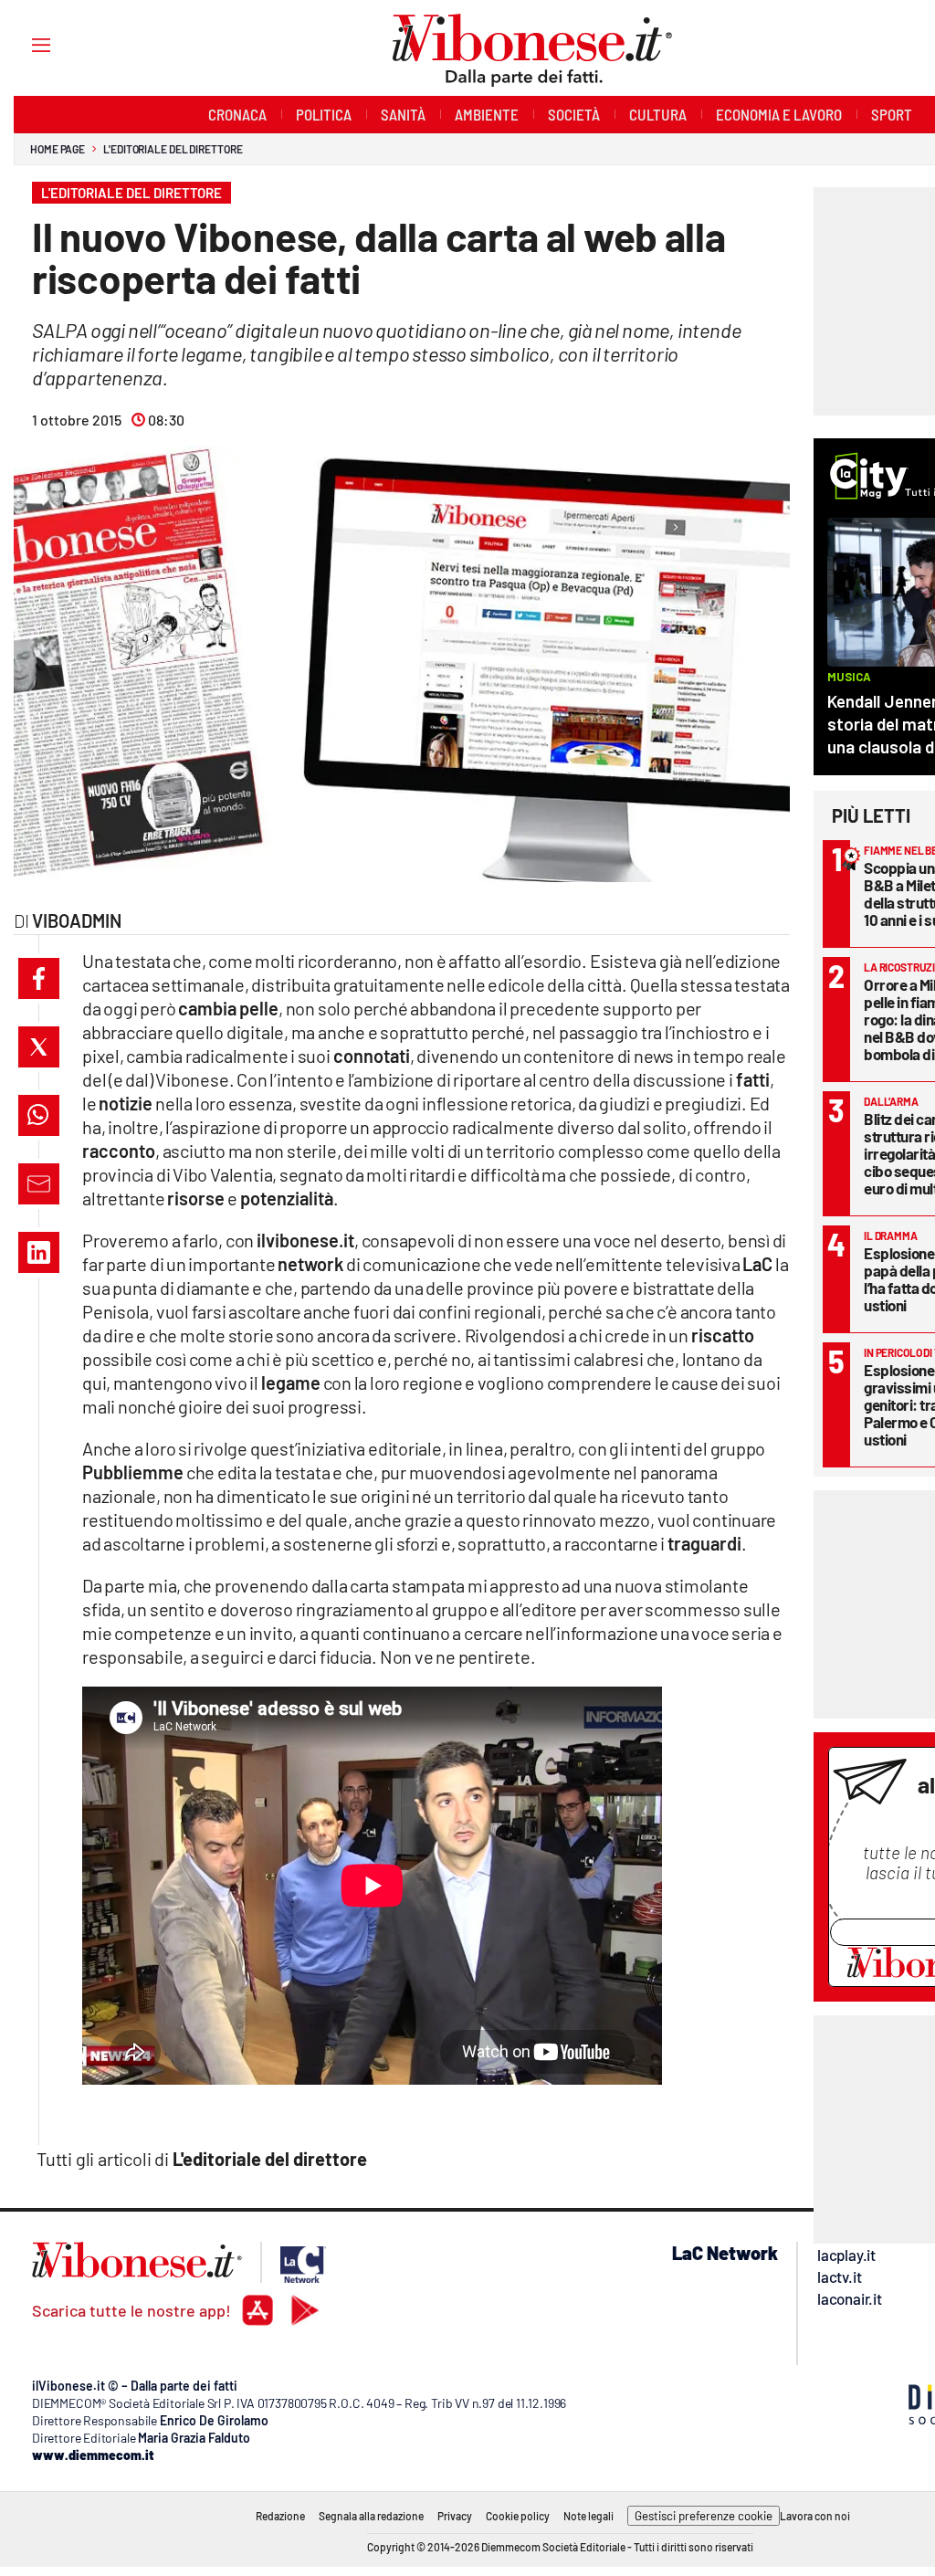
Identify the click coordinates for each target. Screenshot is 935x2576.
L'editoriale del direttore (173, 149)
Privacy (455, 2516)
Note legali (588, 2516)
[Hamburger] (24, 44)
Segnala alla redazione (371, 2516)
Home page (58, 149)
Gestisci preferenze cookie (704, 2516)
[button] (39, 978)
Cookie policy (518, 2516)
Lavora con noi (815, 2516)
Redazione (280, 2516)
